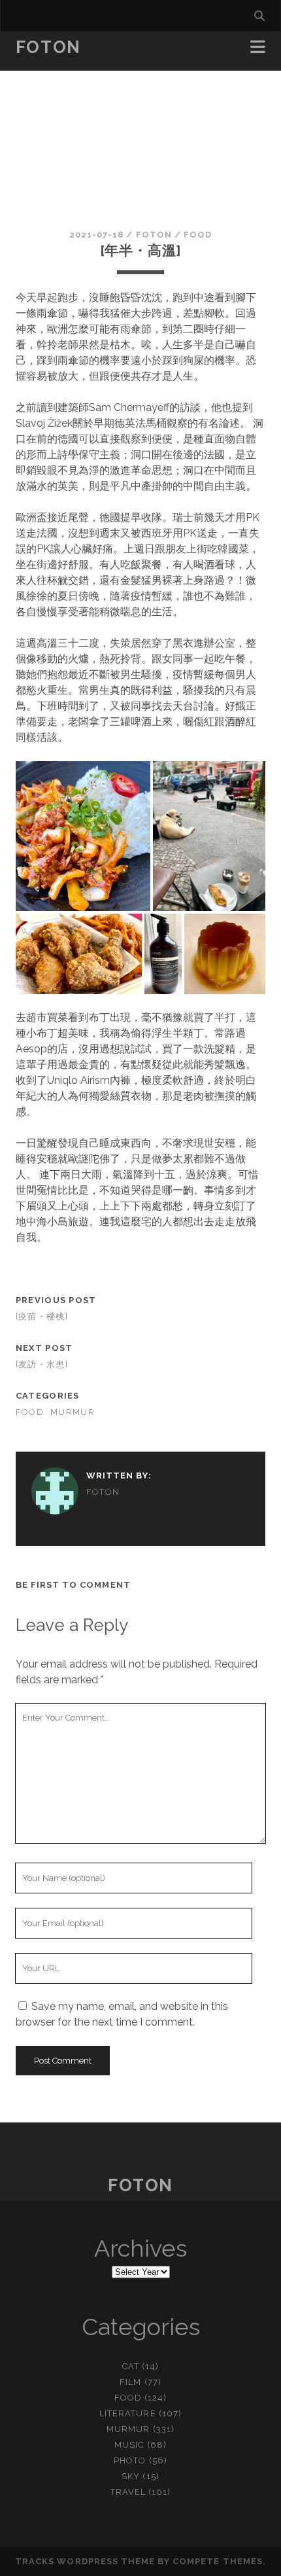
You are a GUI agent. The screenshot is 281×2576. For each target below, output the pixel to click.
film (130, 2382)
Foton (48, 47)
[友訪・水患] (42, 1364)
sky (131, 2476)
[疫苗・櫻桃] (42, 1316)
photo (130, 2460)
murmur (73, 1412)
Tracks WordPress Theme (85, 2561)
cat (131, 2366)
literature (127, 2413)
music (129, 2445)
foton (154, 235)
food (198, 235)
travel (128, 2492)
